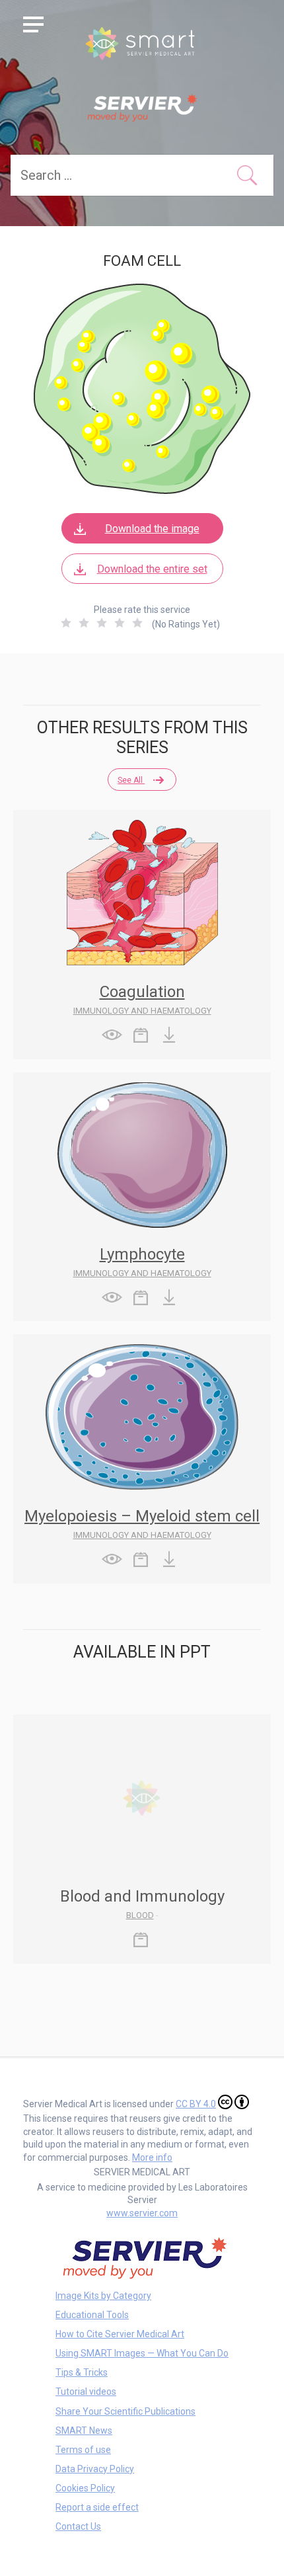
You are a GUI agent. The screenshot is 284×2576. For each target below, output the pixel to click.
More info (152, 2157)
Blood (140, 1915)
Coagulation (142, 992)
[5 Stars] (137, 623)
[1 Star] (66, 623)
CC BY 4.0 (196, 2104)
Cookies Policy (85, 2488)
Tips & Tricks (82, 2372)
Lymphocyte (142, 1254)
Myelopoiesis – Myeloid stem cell (142, 1516)
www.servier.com (142, 2213)
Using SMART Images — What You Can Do (142, 2353)
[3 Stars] (102, 623)
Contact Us (78, 2526)
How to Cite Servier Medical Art (120, 2334)
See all (131, 780)
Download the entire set (152, 569)
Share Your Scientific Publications (125, 2411)
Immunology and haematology (142, 1011)
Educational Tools (92, 2315)
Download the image (152, 529)
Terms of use (83, 2450)
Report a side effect (97, 2507)
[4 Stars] (120, 623)
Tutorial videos (86, 2392)
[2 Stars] (84, 623)
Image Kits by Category (103, 2296)
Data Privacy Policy (95, 2469)
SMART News (84, 2431)
